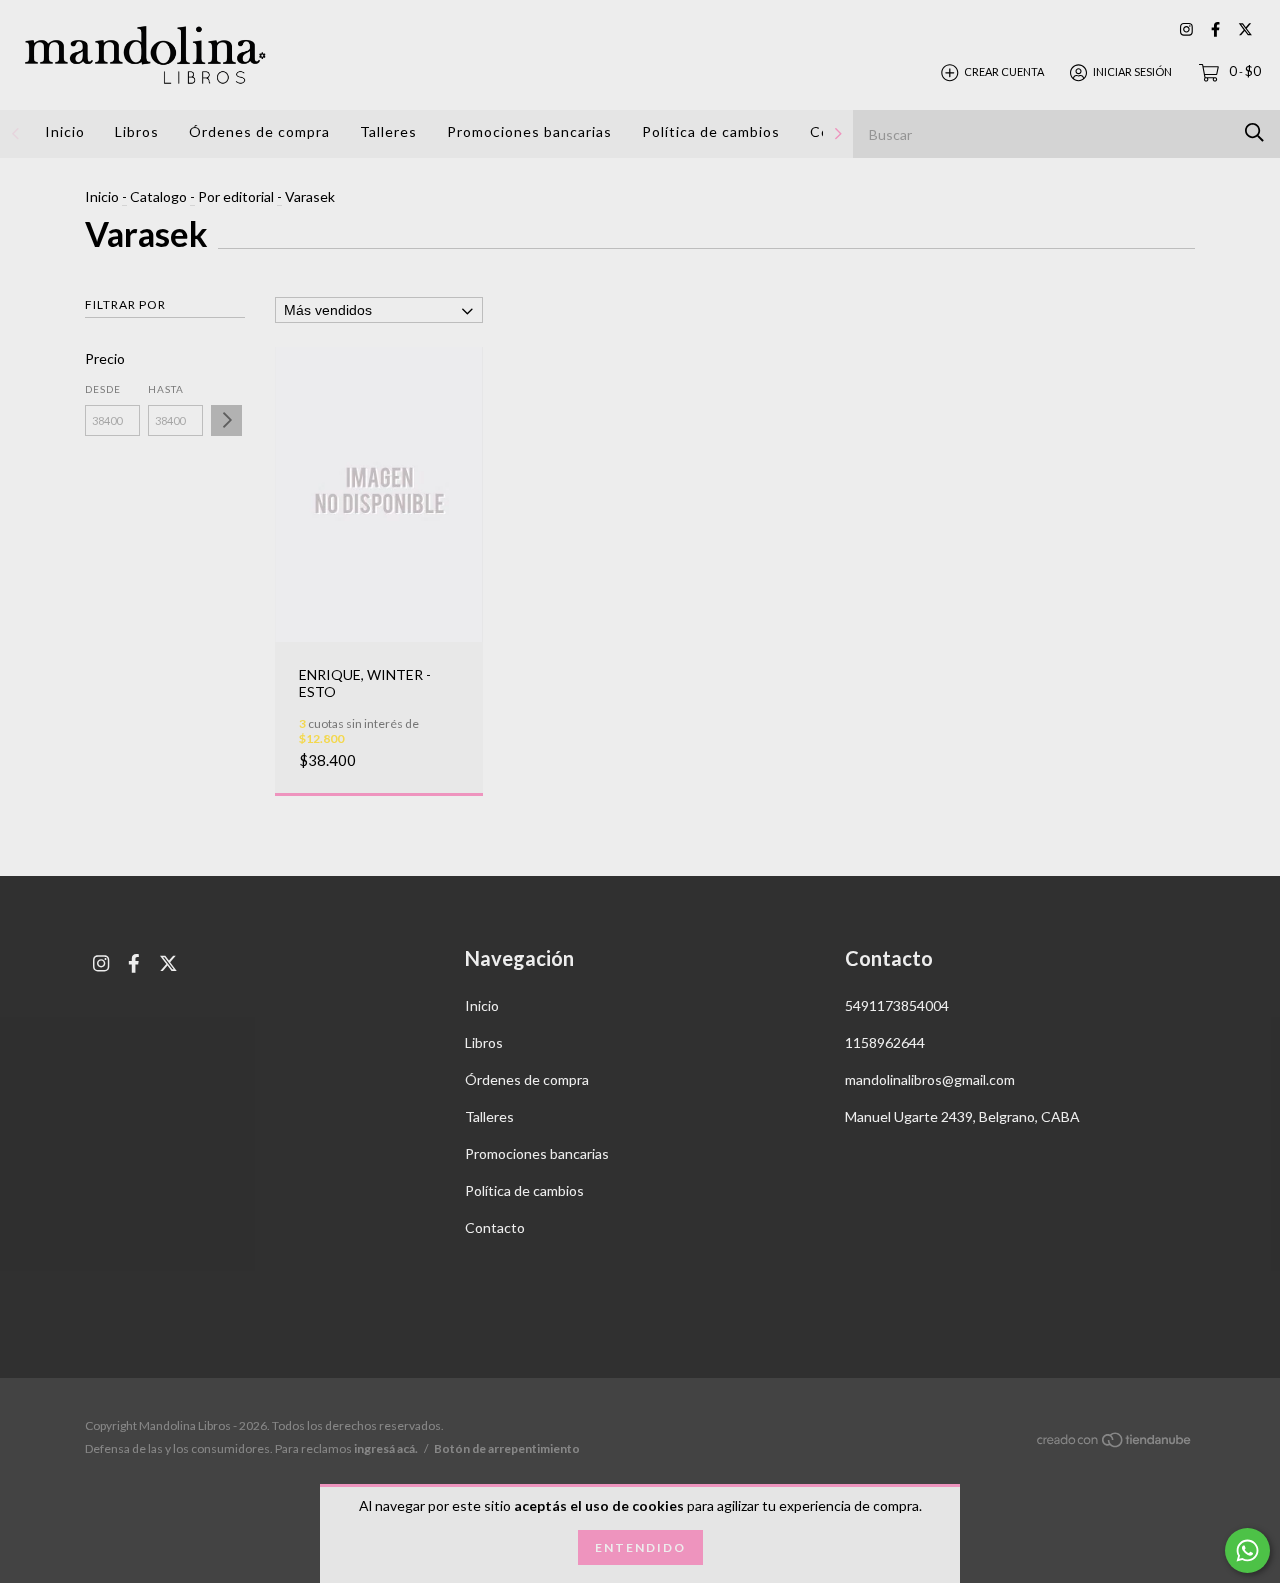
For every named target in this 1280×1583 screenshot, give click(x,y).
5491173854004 (897, 1005)
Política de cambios (711, 131)
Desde (103, 389)
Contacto (495, 1227)
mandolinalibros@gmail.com (930, 1079)
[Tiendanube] (1115, 1442)
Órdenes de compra (259, 131)
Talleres (388, 131)
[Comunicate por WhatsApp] (1247, 1550)
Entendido (640, 1547)
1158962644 (885, 1042)
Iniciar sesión (1132, 71)
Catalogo (158, 196)
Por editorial (236, 196)
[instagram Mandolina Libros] (1186, 29)
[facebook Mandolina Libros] (1215, 29)
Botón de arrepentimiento (507, 1448)
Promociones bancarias (529, 131)
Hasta (166, 389)
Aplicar (226, 420)
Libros (137, 131)
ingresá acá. (386, 1448)
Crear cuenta (1004, 71)
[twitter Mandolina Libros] (1245, 29)
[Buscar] (1254, 132)
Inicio (65, 131)
